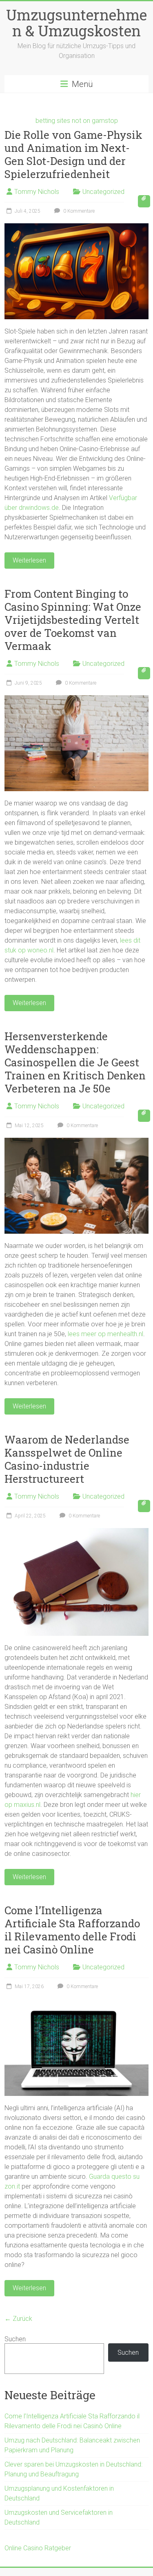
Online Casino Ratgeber (38, 2548)
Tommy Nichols (37, 192)
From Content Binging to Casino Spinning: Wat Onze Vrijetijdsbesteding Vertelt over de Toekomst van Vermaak (73, 620)
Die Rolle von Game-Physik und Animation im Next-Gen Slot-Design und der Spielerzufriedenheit (73, 154)
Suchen (15, 2339)
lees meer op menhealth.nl (105, 1334)
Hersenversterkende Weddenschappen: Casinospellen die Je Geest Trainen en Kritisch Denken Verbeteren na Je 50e (75, 1062)
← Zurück (18, 2319)
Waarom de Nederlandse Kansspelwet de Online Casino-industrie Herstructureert (67, 1459)
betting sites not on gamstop (77, 121)
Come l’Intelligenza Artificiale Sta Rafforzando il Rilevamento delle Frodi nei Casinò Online (72, 1930)
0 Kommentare (78, 211)
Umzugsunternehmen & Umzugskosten (76, 23)
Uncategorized (103, 192)
